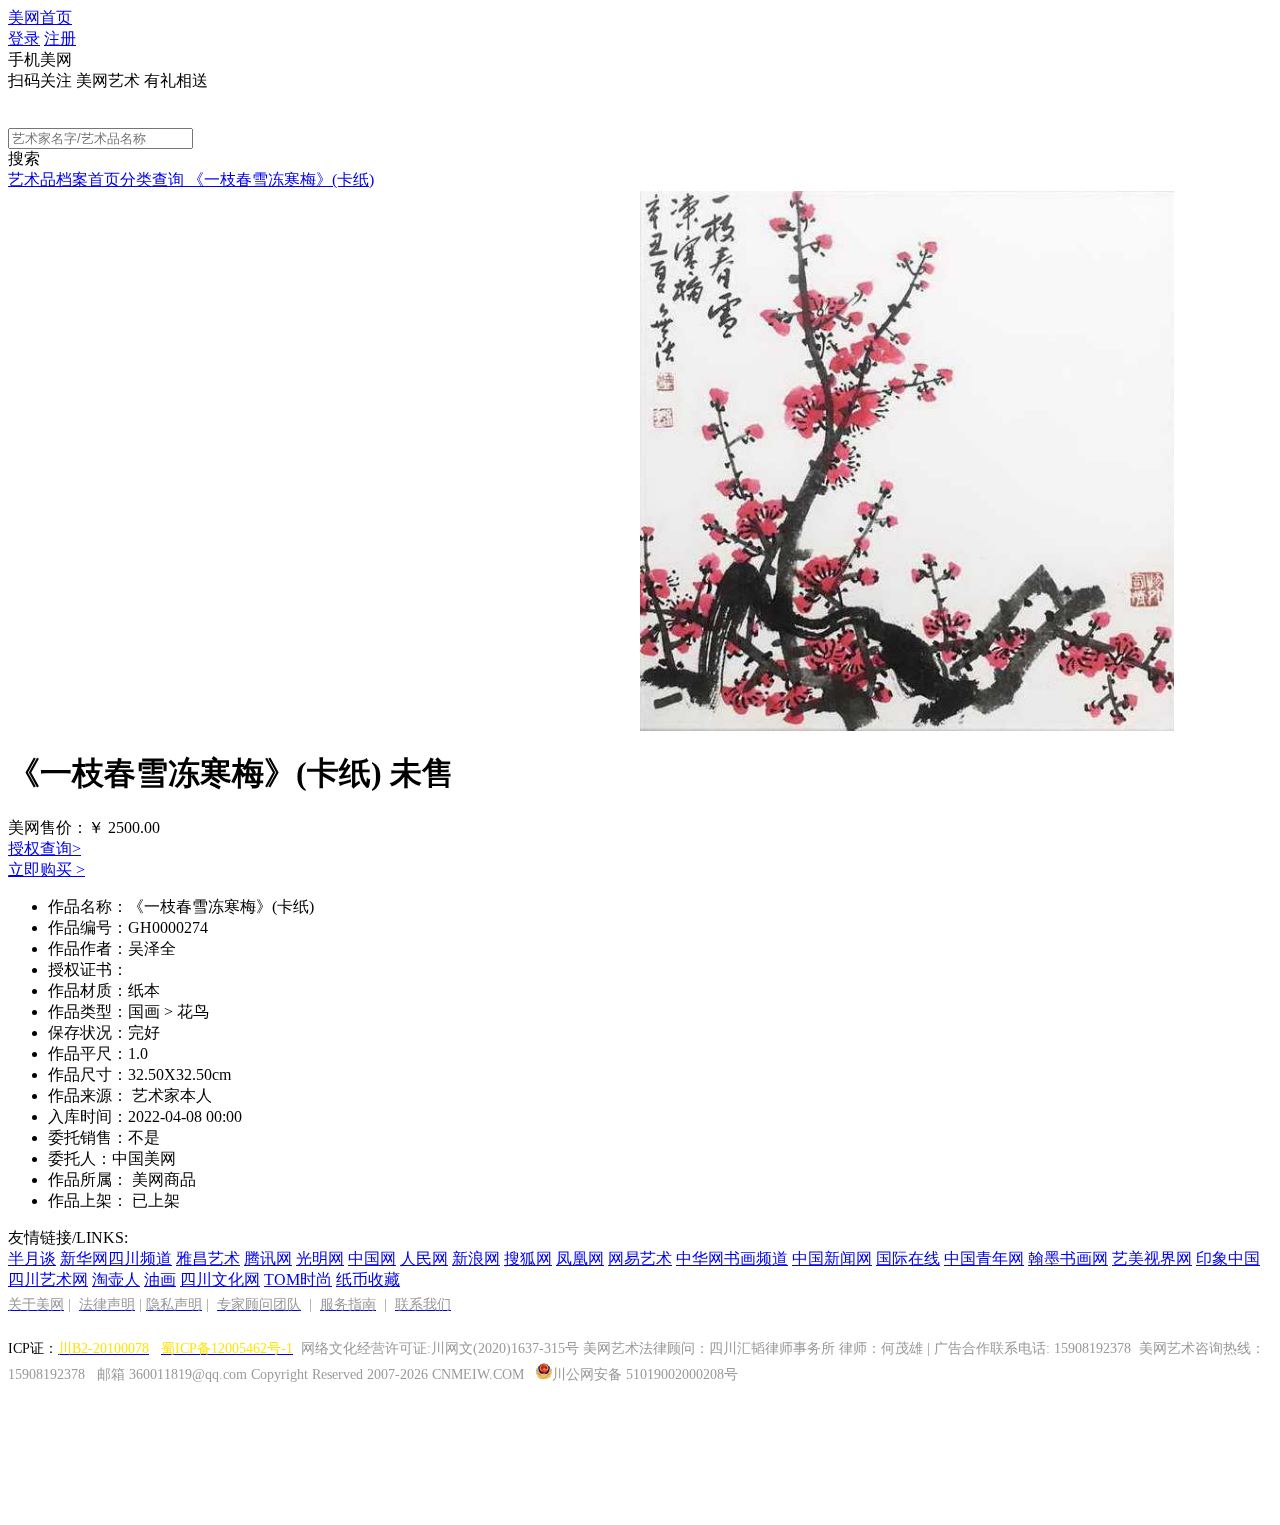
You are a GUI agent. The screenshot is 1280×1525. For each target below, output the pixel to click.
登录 (24, 38)
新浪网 (476, 1258)
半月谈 (32, 1258)
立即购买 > (46, 869)
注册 (60, 38)
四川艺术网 (48, 1279)
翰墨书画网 (1068, 1258)
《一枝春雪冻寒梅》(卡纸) (279, 179)
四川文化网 (220, 1279)
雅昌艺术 (208, 1258)
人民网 (424, 1258)
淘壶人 (116, 1279)
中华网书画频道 (732, 1258)
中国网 (372, 1258)
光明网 (320, 1258)
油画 (160, 1279)
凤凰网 (580, 1258)
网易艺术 (640, 1258)
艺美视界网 (1152, 1258)
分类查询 (152, 179)
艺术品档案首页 (64, 179)
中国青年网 (984, 1258)
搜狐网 (528, 1258)
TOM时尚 (298, 1279)
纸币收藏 (368, 1279)
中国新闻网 (832, 1258)
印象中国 (1228, 1258)
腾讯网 (268, 1258)
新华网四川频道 (116, 1258)
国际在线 (908, 1258)
